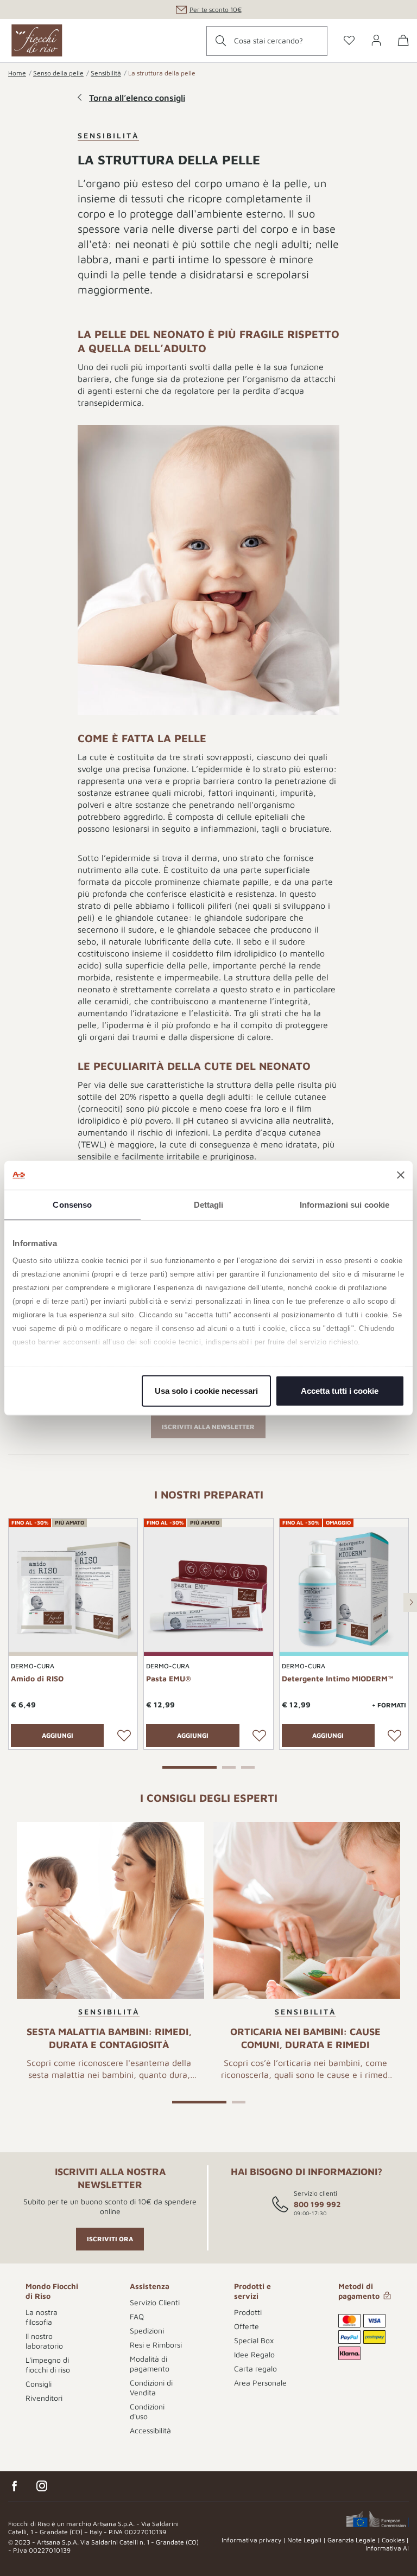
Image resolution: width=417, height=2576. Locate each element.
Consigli (39, 2384)
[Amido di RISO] (73, 1590)
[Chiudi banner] (401, 1175)
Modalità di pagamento (150, 2364)
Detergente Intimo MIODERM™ (338, 1678)
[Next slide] (410, 1602)
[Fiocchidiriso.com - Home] (37, 41)
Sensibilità (106, 73)
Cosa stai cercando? (268, 40)
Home (17, 73)
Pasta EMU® (169, 1678)
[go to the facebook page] (15, 2486)
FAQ (137, 2316)
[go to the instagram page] (42, 2486)
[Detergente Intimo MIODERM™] (344, 1590)
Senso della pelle (58, 73)
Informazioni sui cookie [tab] (345, 1204)
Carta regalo (255, 2368)
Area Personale (260, 2383)
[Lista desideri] (124, 1736)
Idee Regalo (254, 2354)
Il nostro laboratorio (44, 2341)
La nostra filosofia (42, 2317)
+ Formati (389, 1705)
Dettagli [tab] (209, 1204)
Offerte (247, 2326)
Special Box (254, 2340)
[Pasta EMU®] (208, 1590)
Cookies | (395, 2540)
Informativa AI (387, 2548)
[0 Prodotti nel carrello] (403, 42)
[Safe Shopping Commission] (378, 2519)
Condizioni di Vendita (151, 2387)
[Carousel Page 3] (248, 1766)
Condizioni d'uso (147, 2411)
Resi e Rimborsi (156, 2345)
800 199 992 (317, 2204)
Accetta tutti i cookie (340, 1390)
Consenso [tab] (72, 1204)
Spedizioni (147, 2330)
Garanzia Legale (352, 2540)
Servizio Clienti (155, 2302)
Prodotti (248, 2312)
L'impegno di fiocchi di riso (48, 2365)
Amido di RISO (37, 1678)
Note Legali (304, 2540)
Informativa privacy (251, 2540)
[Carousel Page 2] (229, 1766)
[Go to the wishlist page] (349, 41)
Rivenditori (44, 2398)
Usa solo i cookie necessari (206, 1390)
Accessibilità (150, 2430)
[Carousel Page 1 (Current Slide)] (189, 1766)
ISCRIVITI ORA (110, 2239)
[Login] (376, 41)
